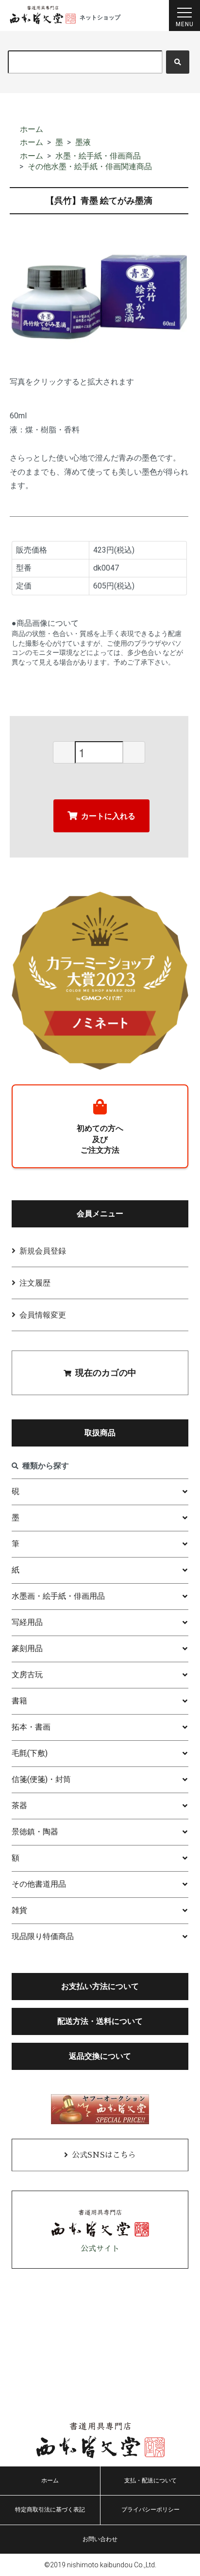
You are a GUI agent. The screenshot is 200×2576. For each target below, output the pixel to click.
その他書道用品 (39, 1884)
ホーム (32, 129)
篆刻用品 (27, 1648)
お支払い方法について (100, 1986)
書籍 (19, 1701)
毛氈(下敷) (30, 1753)
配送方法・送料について (100, 2021)
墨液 (83, 142)
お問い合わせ (100, 2539)
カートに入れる (108, 816)
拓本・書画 (31, 1727)
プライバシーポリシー (150, 2510)
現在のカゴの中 (106, 1373)
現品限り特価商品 (43, 1936)
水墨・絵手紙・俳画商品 (98, 156)
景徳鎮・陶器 (35, 1832)
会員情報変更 (43, 1315)
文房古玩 (27, 1675)
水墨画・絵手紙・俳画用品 (58, 1596)
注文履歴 (35, 1283)
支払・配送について (150, 2481)
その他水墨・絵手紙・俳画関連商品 (90, 167)
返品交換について (100, 2056)
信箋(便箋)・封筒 (41, 1779)
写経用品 (27, 1622)
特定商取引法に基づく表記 (50, 2510)
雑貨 (19, 1910)
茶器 (19, 1805)
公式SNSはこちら (104, 2155)
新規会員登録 (43, 1251)
